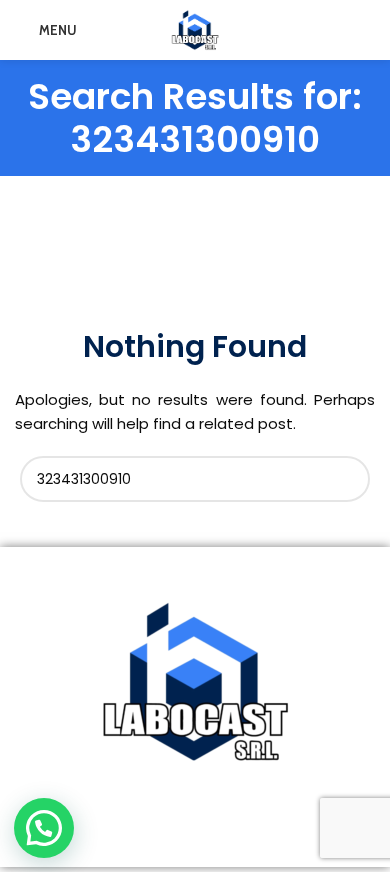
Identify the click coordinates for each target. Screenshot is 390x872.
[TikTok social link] (232, 831)
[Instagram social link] (182, 831)
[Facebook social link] (156, 831)
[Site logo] (195, 28)
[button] (44, 828)
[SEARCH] (347, 479)
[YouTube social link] (207, 831)
